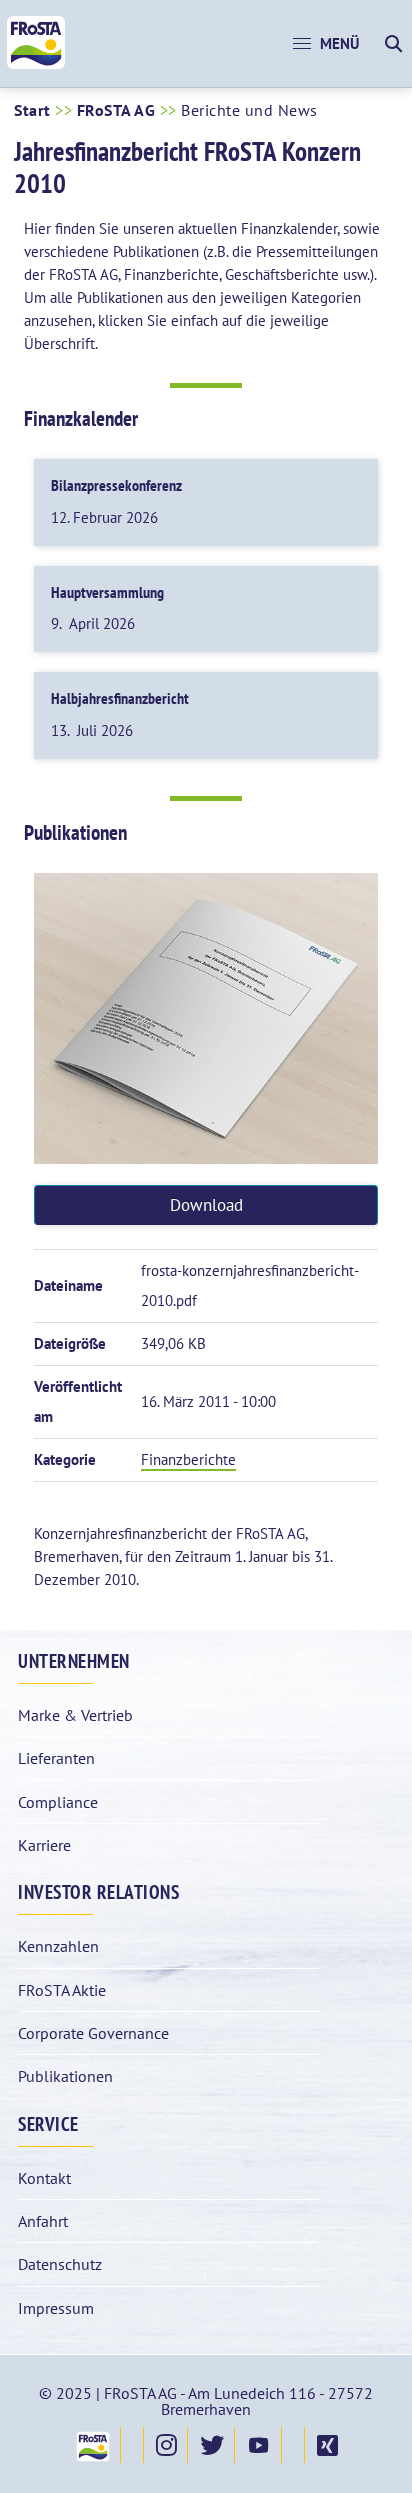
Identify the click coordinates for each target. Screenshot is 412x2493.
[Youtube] (258, 2445)
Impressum (56, 2308)
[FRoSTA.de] (92, 2445)
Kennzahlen (58, 1946)
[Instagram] (165, 2445)
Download (206, 1205)
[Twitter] (211, 2445)
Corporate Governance (93, 2033)
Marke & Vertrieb (75, 1715)
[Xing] (326, 2445)
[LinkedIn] (293, 2445)
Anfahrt (43, 2221)
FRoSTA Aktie (62, 1990)
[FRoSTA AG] (36, 64)
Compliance (58, 1802)
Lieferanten (56, 1758)
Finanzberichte (188, 1459)
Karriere (44, 1845)
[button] (326, 44)
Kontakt (44, 2178)
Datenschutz (60, 2264)
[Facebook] (132, 2445)
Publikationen (65, 2076)
